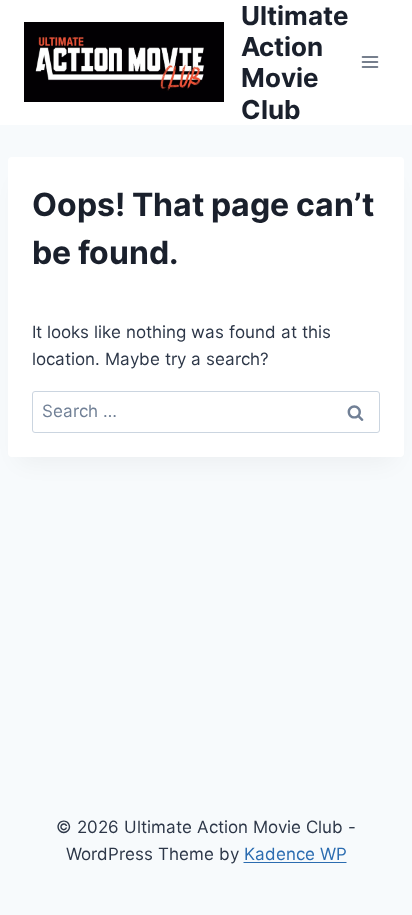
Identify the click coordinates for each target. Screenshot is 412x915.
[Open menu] (369, 62)
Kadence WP (295, 854)
